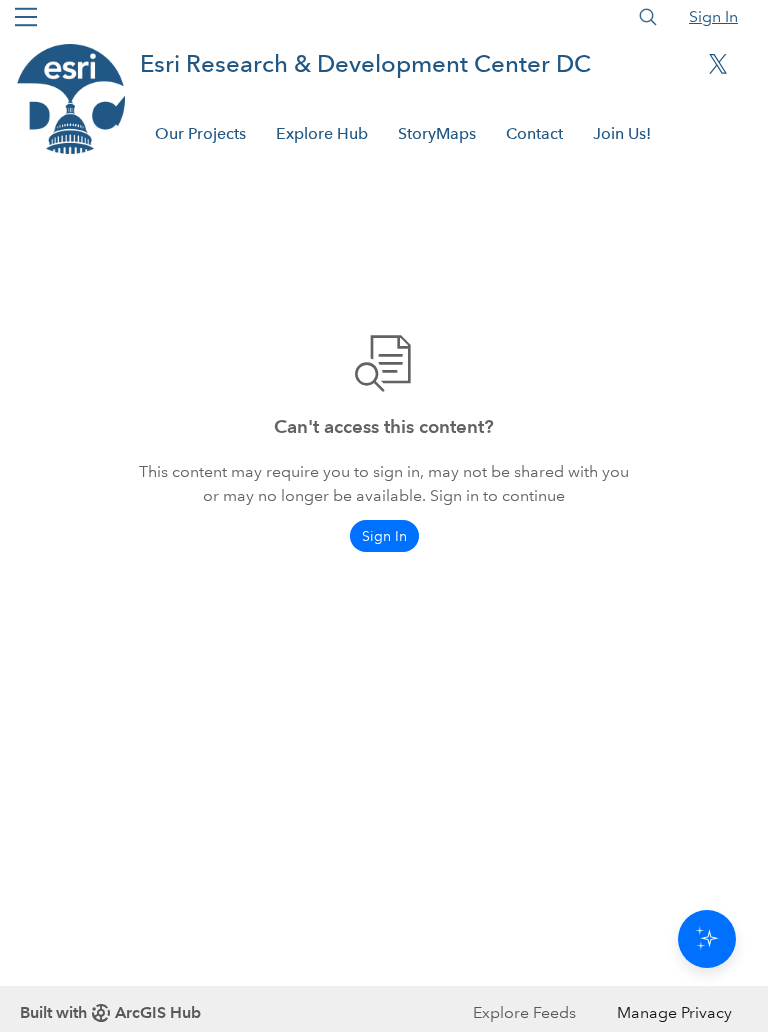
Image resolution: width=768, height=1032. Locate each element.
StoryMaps (437, 133)
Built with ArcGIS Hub (110, 1012)
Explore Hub (322, 133)
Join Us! (622, 133)
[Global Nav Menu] (26, 17)
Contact (534, 133)
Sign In (713, 16)
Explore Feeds (524, 1012)
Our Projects (200, 133)
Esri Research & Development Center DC (365, 63)
